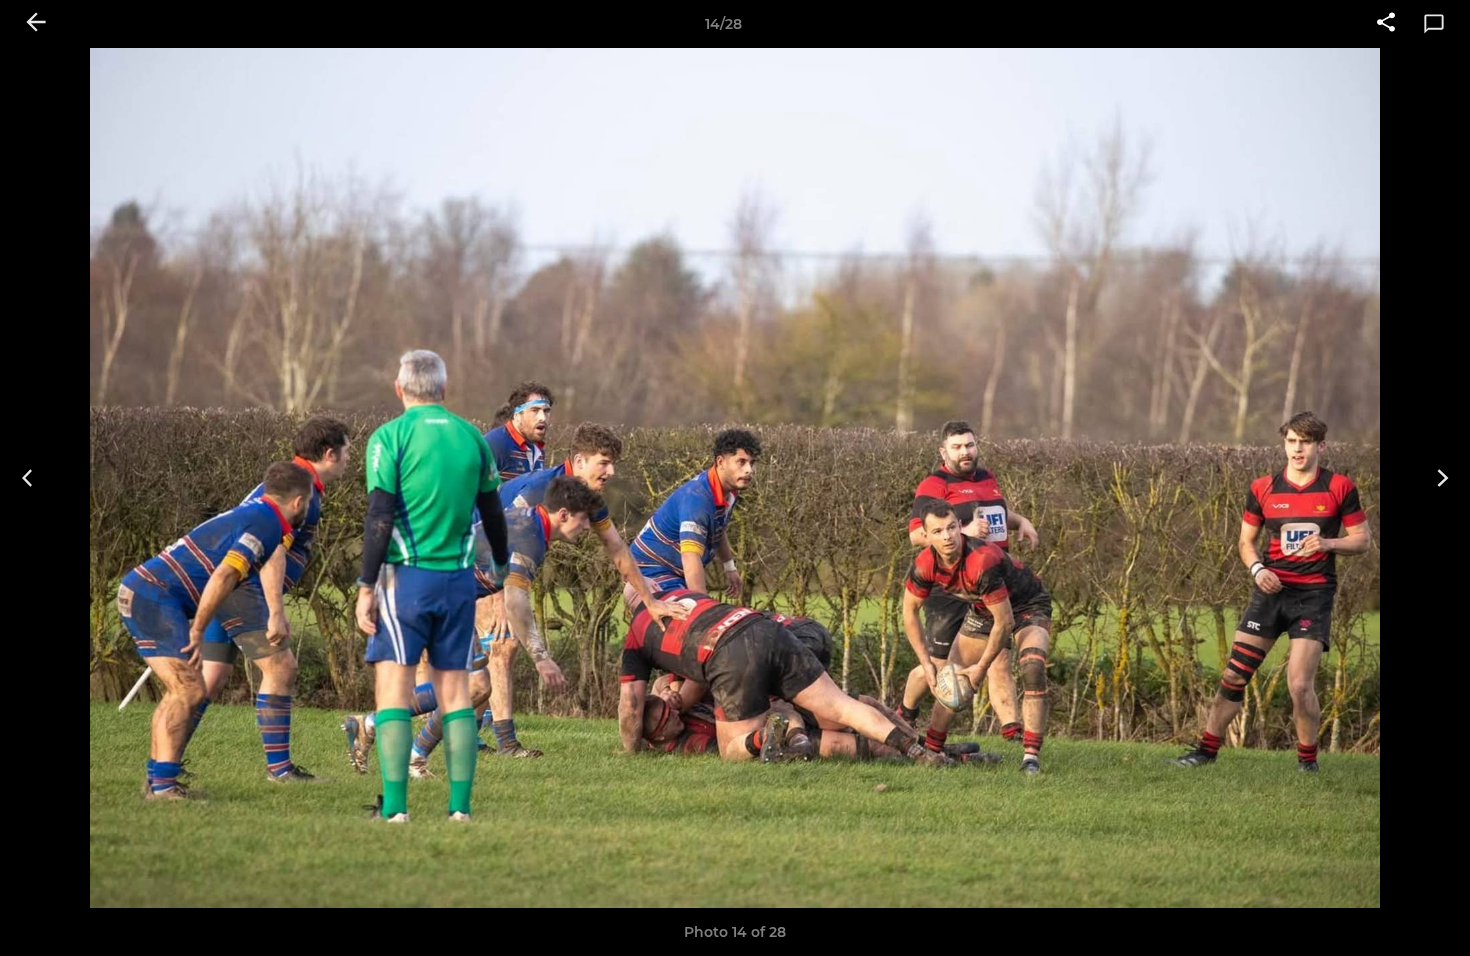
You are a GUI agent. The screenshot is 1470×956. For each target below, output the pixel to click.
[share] (1386, 24)
